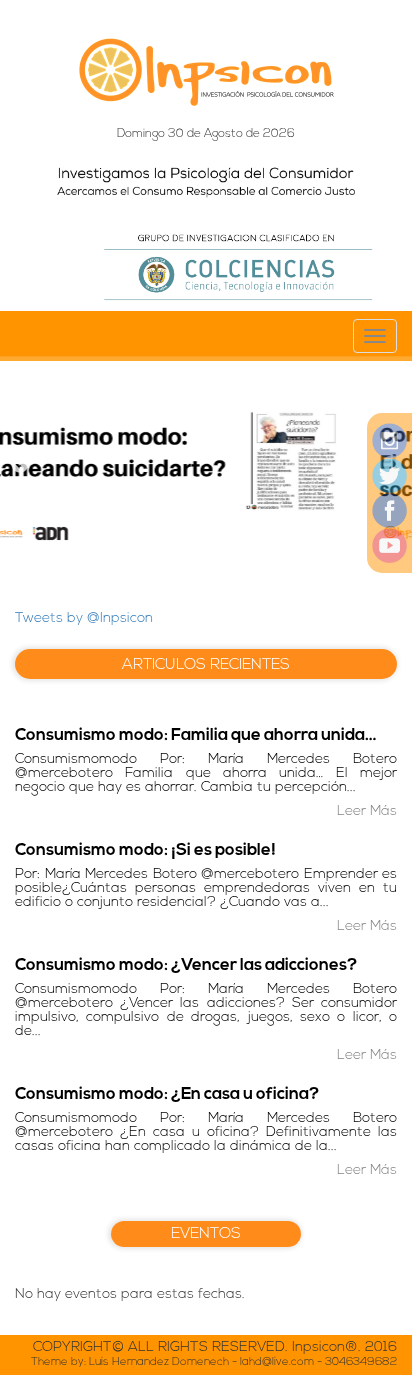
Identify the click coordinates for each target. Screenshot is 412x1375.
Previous (20, 465)
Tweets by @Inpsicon (84, 618)
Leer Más (367, 811)
